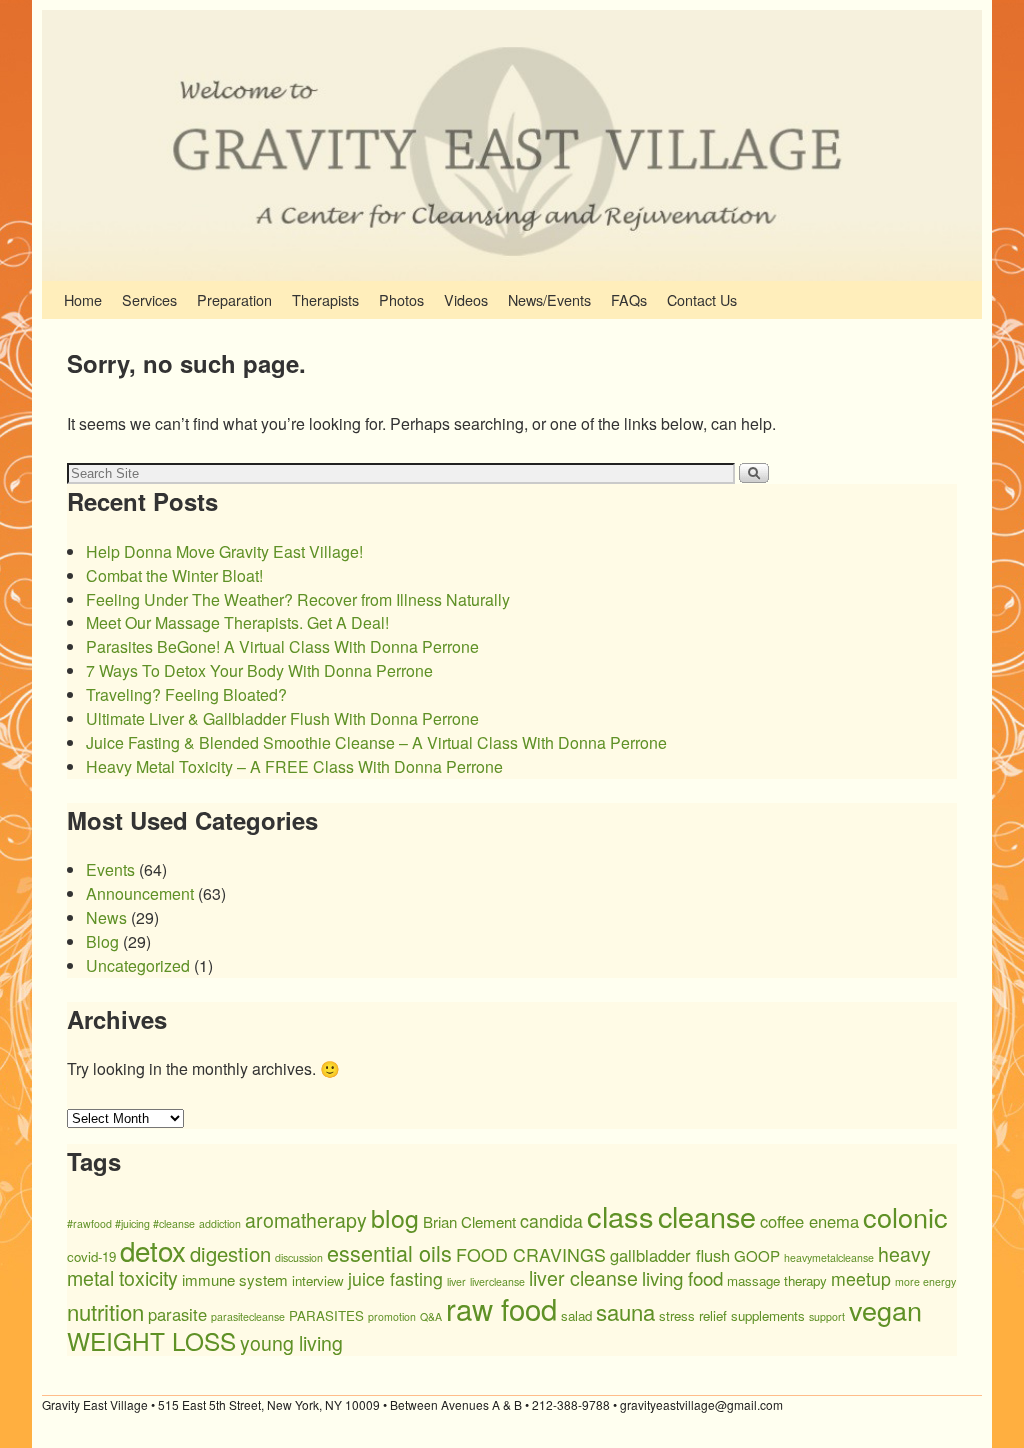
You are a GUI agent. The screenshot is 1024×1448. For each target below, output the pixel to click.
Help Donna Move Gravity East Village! (224, 551)
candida (551, 1220)
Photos (401, 299)
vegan (885, 1309)
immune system (235, 1279)
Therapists (325, 299)
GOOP (757, 1255)
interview (318, 1280)
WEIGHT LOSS (151, 1340)
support (827, 1316)
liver (456, 1281)
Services (149, 299)
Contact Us (702, 299)
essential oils (389, 1252)
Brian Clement (469, 1221)
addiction (220, 1223)
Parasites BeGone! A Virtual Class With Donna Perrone (282, 646)
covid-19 (91, 1256)
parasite (177, 1314)
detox (153, 1250)
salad (576, 1315)
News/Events (549, 299)
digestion (230, 1253)
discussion (299, 1257)
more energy (925, 1281)
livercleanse (497, 1281)
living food (682, 1277)
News (106, 917)
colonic (905, 1216)
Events (110, 869)
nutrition (105, 1311)
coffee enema (809, 1221)
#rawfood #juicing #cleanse (131, 1223)
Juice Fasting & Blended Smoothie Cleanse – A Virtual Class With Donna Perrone (376, 742)
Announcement (140, 893)
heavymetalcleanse (829, 1257)
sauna (625, 1311)
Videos (466, 299)
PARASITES (326, 1315)
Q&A (431, 1316)
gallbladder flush (670, 1255)
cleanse (707, 1215)
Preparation (234, 299)
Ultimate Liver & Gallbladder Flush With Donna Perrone (282, 718)
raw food (501, 1308)
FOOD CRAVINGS (531, 1254)
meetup (861, 1278)
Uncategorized (138, 965)
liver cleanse (583, 1278)
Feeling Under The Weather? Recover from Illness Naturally (298, 599)
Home (83, 299)
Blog (102, 941)
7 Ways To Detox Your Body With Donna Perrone (259, 670)
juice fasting (395, 1278)
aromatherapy (306, 1220)
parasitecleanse (248, 1316)
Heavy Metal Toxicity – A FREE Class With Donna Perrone (294, 766)
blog (395, 1217)
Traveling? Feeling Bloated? (186, 694)
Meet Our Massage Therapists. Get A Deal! (237, 622)
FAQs (629, 299)
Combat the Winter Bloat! (174, 575)
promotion (392, 1316)
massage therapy (777, 1280)
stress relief (693, 1315)
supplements (768, 1315)
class (620, 1215)
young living (291, 1343)
